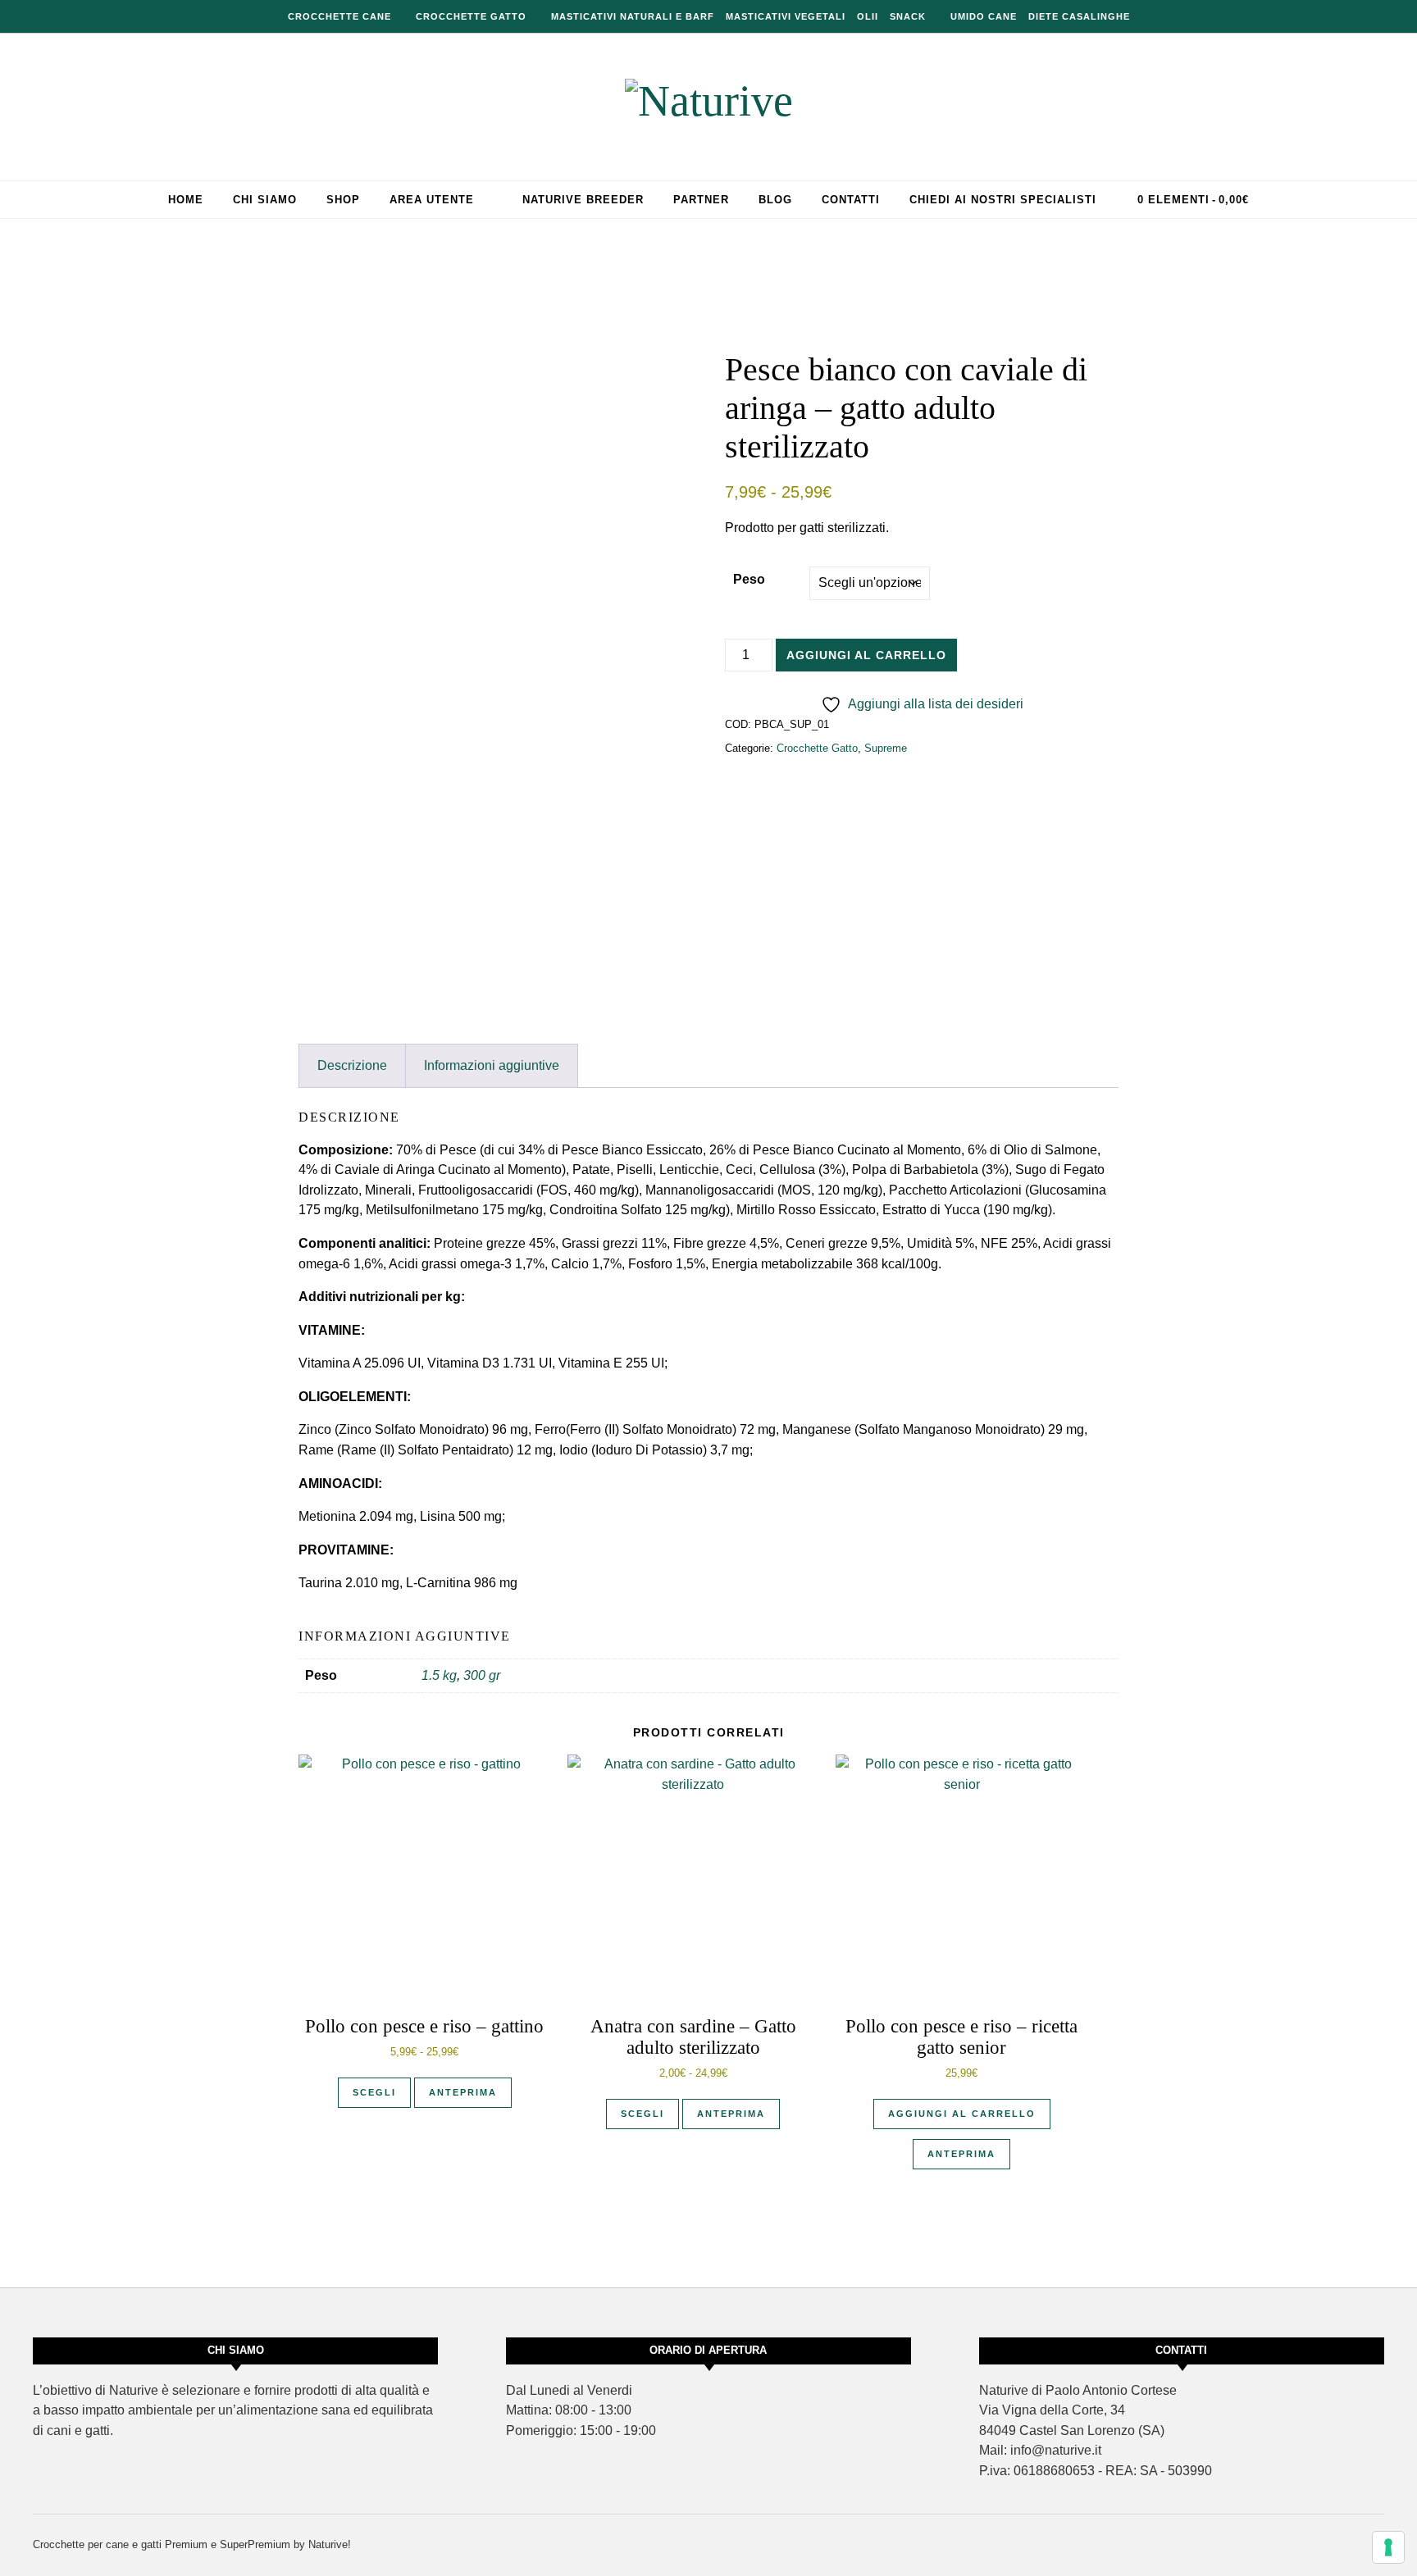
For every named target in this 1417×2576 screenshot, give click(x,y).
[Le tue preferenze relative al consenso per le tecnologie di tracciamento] (1388, 2547)
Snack (908, 16)
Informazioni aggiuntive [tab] (492, 1065)
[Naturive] (709, 101)
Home (186, 200)
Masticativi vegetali (786, 16)
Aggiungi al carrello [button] (962, 2114)
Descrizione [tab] (352, 1065)
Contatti (851, 200)
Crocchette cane (339, 16)
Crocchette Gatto (471, 16)
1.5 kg (439, 1675)
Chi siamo (265, 200)
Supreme (886, 748)
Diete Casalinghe (1079, 16)
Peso (749, 579)
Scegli (374, 2092)
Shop (343, 200)
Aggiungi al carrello (866, 655)
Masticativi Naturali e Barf (633, 16)
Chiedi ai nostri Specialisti (1003, 200)
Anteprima (463, 2092)
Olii (868, 16)
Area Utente (432, 200)
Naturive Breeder (583, 200)
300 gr (482, 1675)
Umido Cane (984, 16)
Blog (775, 200)
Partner (701, 200)
